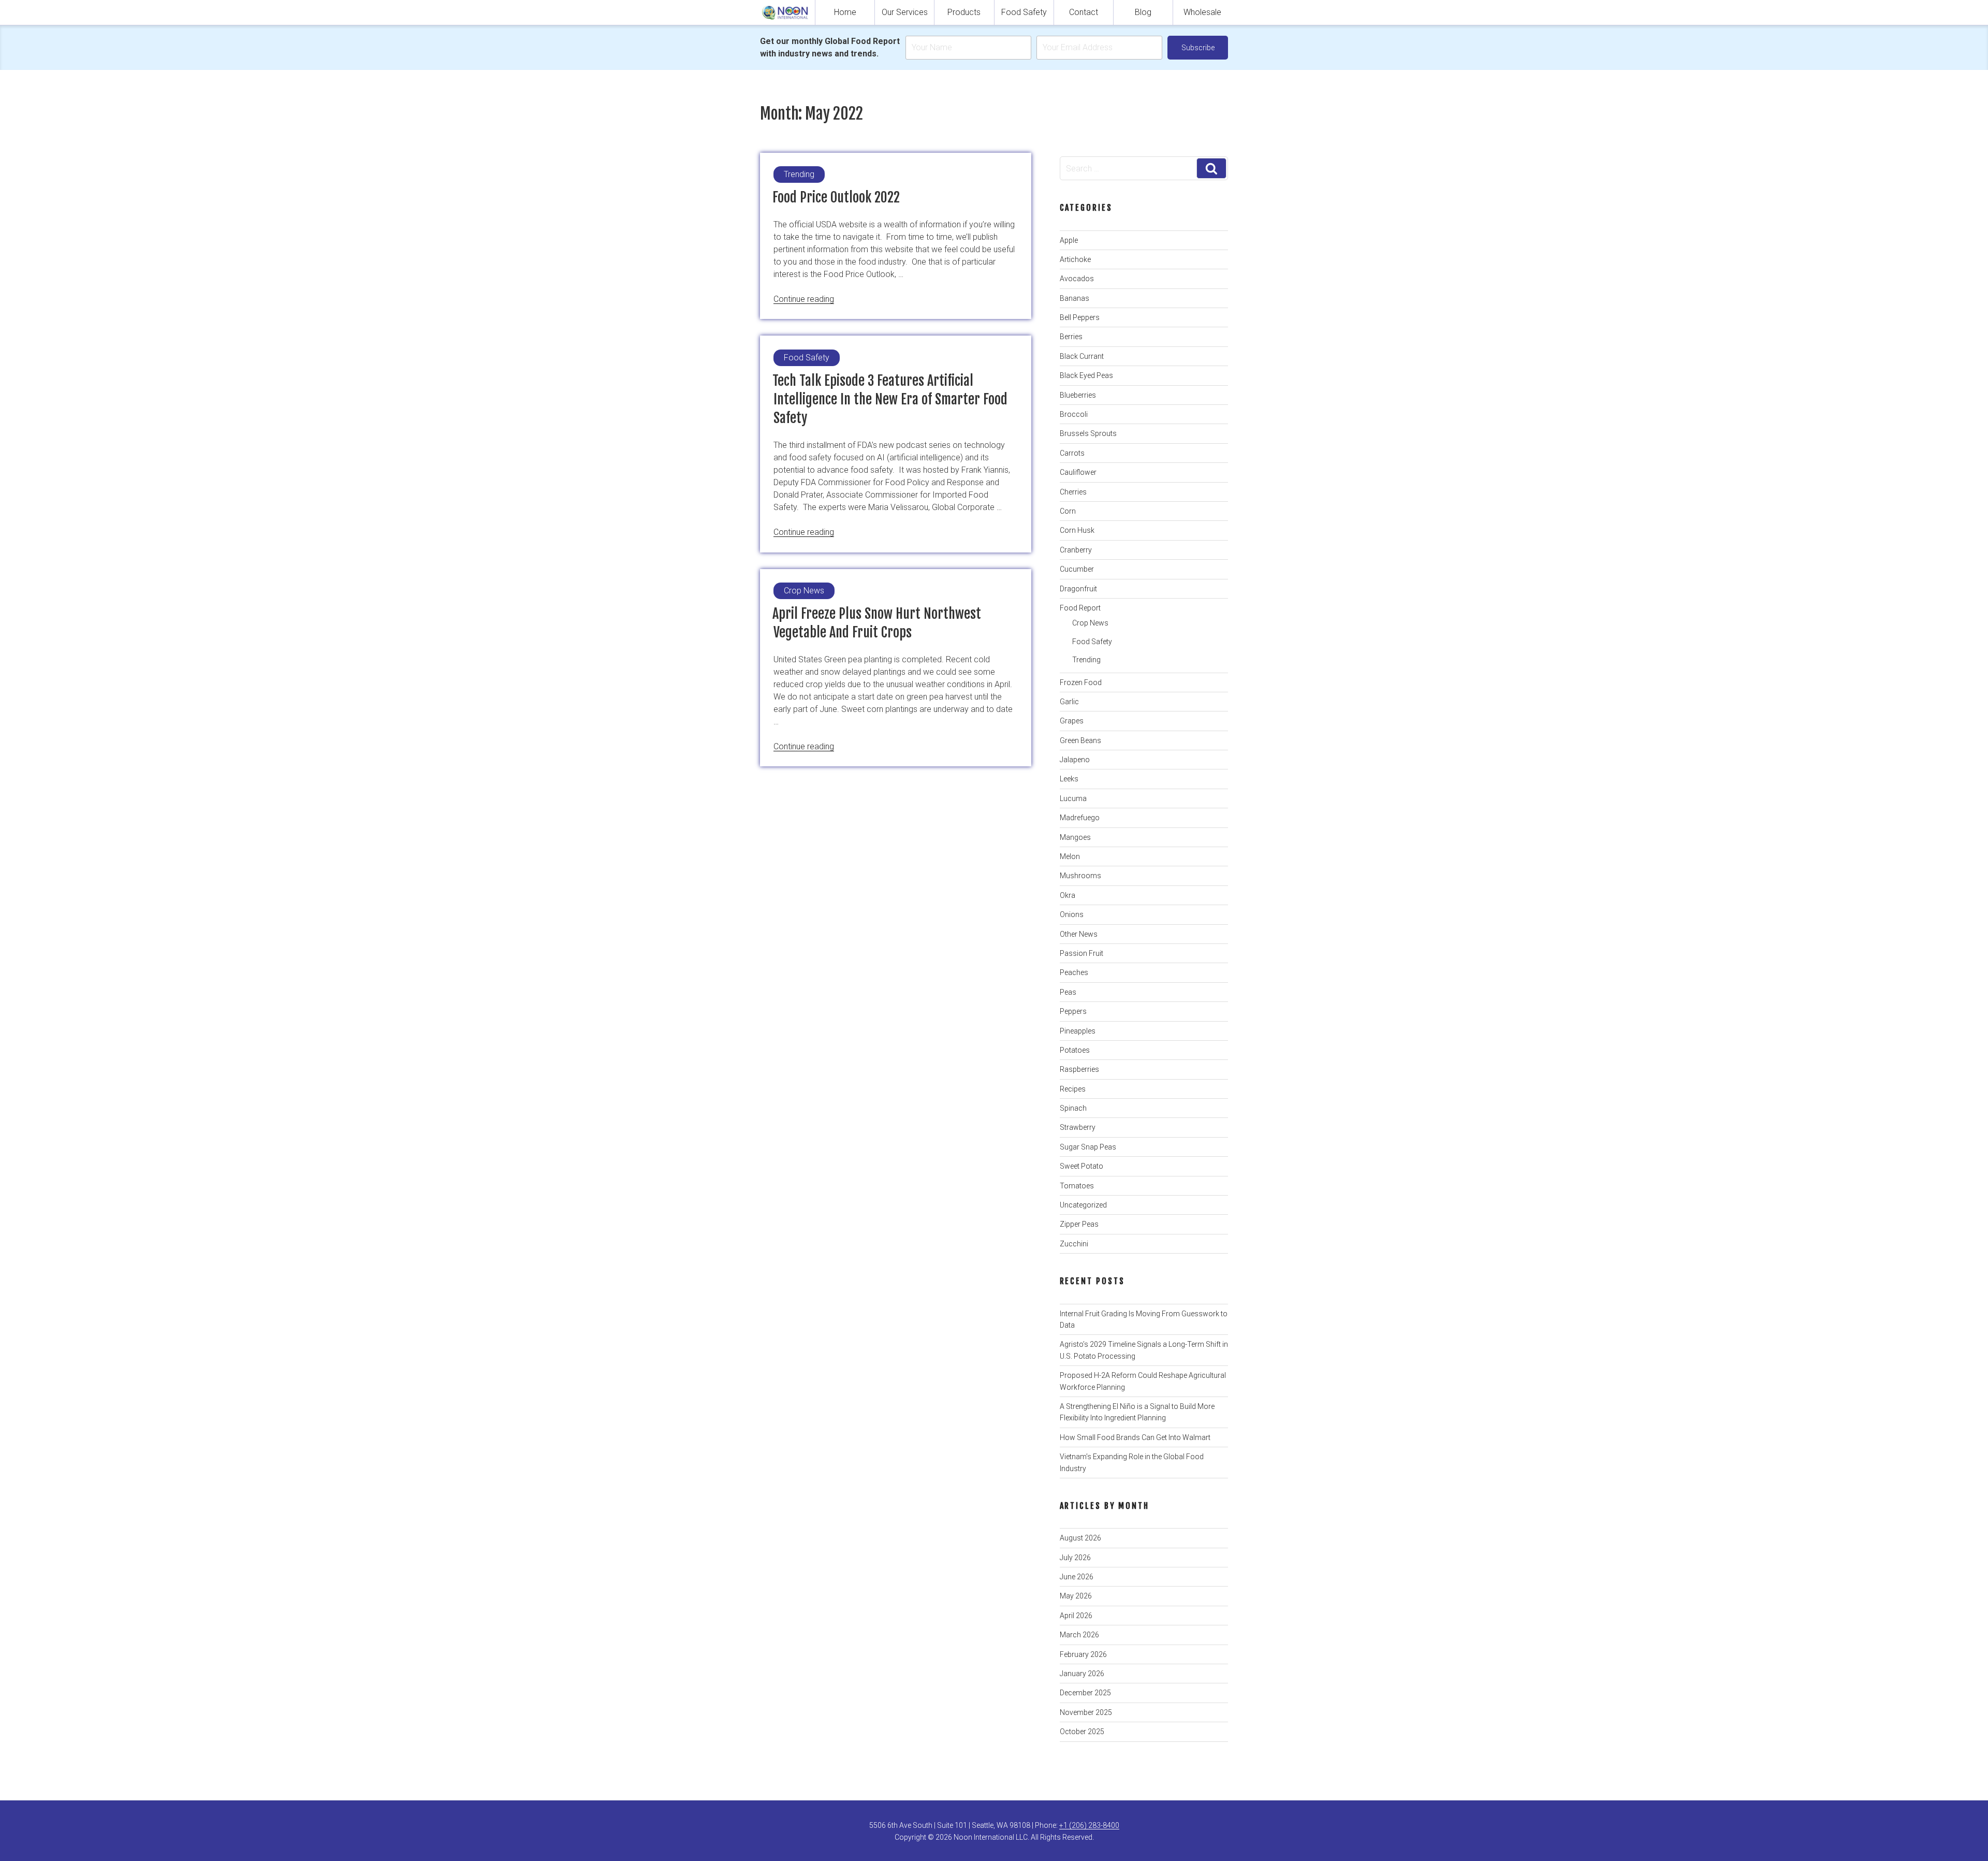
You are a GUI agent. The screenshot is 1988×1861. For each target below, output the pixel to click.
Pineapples (1078, 1031)
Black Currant (1082, 356)
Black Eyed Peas (1086, 375)
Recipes (1073, 1089)
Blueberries (1078, 395)
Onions (1072, 914)
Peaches (1074, 972)
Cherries (1073, 492)
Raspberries (1079, 1069)
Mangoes (1075, 837)
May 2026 (1076, 1596)
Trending (1086, 660)
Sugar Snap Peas (1088, 1147)
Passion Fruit (1081, 953)
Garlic (1069, 702)
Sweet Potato (1081, 1166)
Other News (1079, 934)
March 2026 (1079, 1635)
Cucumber (1077, 569)
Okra (1068, 895)
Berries (1071, 337)
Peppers (1073, 1011)
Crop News (1090, 623)
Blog (1143, 12)
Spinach (1073, 1108)
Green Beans (1080, 740)
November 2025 (1086, 1712)
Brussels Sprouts (1088, 433)
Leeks (1069, 779)
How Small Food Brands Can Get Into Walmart (1135, 1437)
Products (964, 12)
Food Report (1080, 608)
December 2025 (1085, 1693)
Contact (1084, 12)
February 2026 (1083, 1654)
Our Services (905, 12)
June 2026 (1077, 1577)
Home (845, 12)
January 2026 (1082, 1674)
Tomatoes (1077, 1186)
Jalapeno (1075, 760)
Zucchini (1074, 1244)
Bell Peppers (1080, 317)
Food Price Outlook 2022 (836, 197)
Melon (1070, 856)
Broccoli (1074, 414)
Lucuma (1073, 798)
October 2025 (1082, 1732)
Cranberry (1076, 550)
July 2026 (1075, 1558)
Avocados (1077, 279)
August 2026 (1080, 1538)
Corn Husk (1077, 530)
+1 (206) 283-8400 (1089, 1825)
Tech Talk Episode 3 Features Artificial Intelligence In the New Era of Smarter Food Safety (890, 399)
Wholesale (1202, 12)
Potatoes (1075, 1050)
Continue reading (804, 299)
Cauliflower (1078, 472)
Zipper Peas (1079, 1224)
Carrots (1072, 453)
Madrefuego (1080, 818)
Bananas (1075, 298)
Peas (1068, 992)
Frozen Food (1081, 682)
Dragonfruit (1078, 589)
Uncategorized (1083, 1205)
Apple (1069, 240)
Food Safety (1024, 12)
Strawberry (1078, 1127)
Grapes (1072, 721)
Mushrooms (1080, 876)
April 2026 (1076, 1616)
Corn (1068, 511)
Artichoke (1075, 259)
